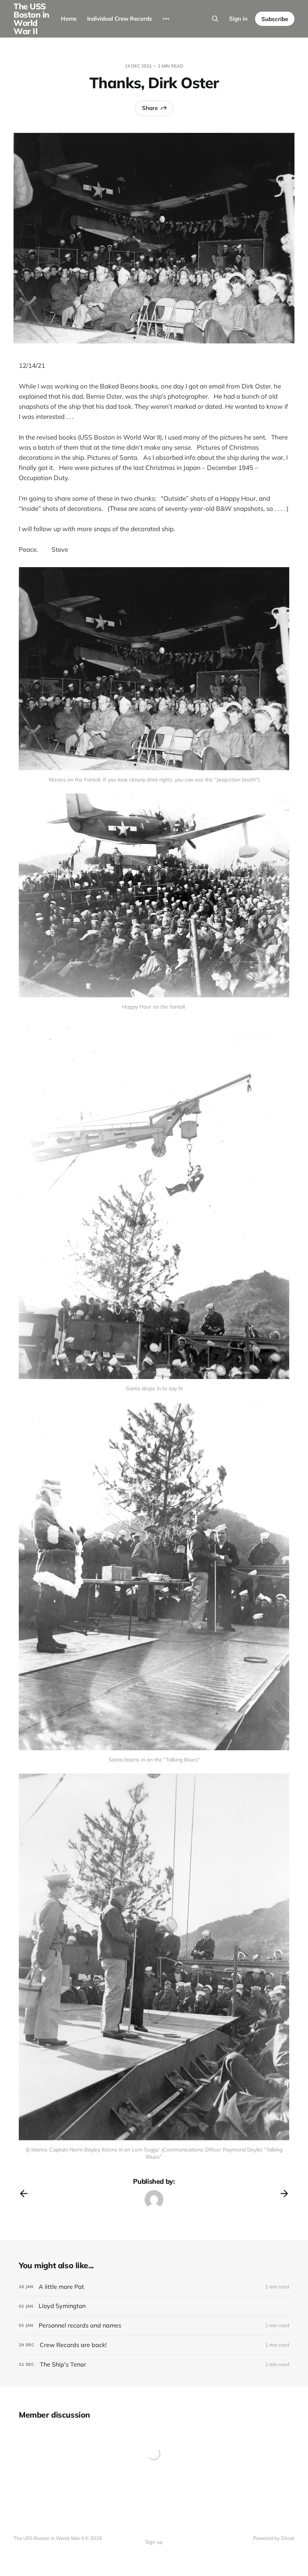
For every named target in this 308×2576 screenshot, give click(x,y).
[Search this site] (215, 19)
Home (69, 19)
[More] (166, 19)
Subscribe (275, 19)
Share (150, 108)
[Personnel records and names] (154, 2325)
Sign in (238, 19)
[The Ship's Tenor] (154, 2364)
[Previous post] (24, 2194)
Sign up (154, 2542)
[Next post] (284, 2194)
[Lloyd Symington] (154, 2306)
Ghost (288, 2538)
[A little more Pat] (154, 2287)
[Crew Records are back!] (154, 2345)
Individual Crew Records (120, 19)
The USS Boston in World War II (31, 19)
